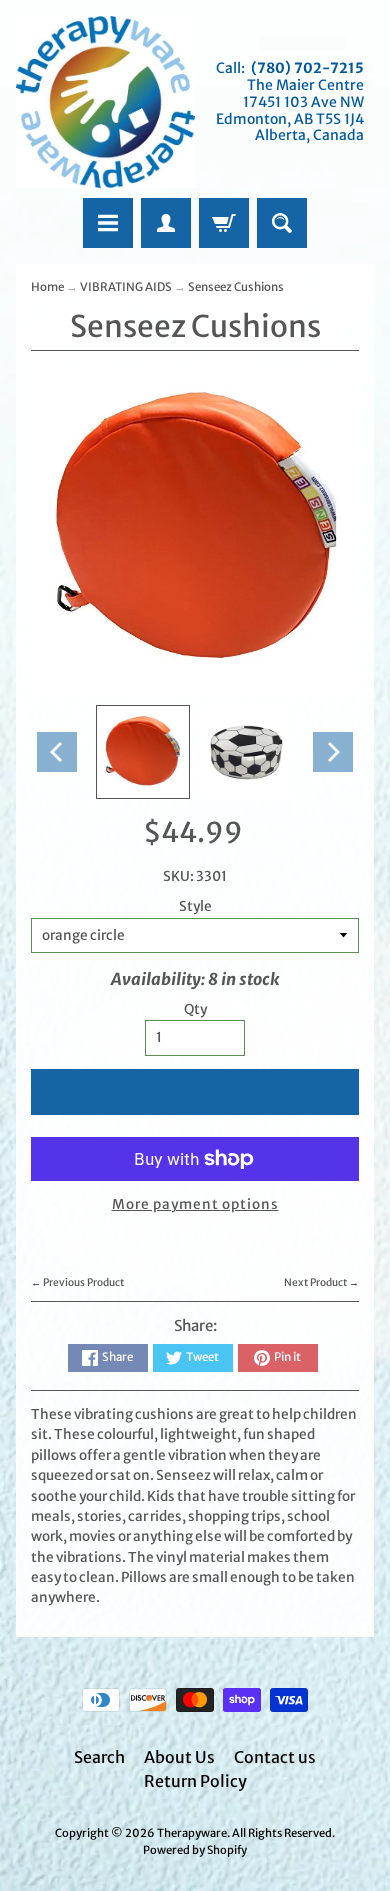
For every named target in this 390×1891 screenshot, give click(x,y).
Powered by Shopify (195, 1850)
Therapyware (192, 1833)
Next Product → (321, 1282)
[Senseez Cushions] (143, 752)
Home (47, 287)
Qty (195, 1009)
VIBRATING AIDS (126, 287)
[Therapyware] (105, 102)
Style (195, 906)
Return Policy (195, 1781)
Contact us (275, 1757)
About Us (179, 1757)
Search (99, 1757)
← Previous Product (77, 1282)
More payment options (195, 1204)
